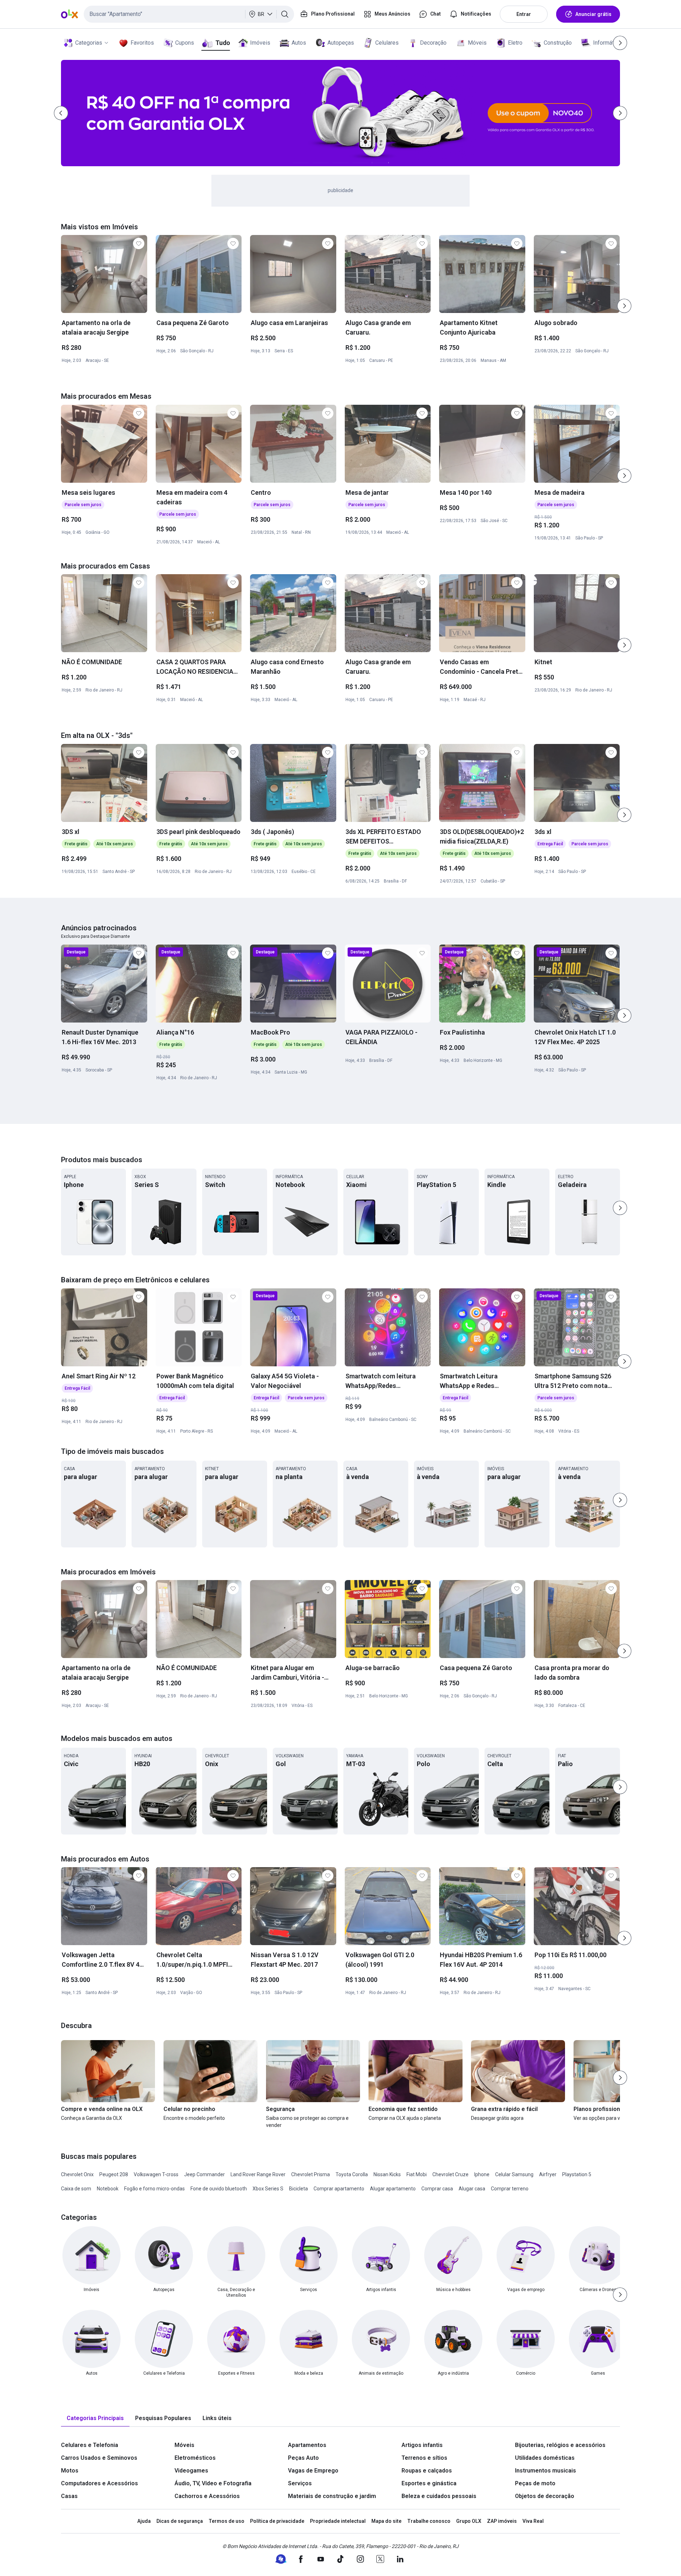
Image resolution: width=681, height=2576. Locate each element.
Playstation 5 (577, 2174)
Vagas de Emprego (313, 2471)
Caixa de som (76, 2189)
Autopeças (341, 43)
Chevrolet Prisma (311, 2174)
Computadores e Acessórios (99, 2483)
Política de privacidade (277, 2521)
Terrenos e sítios (424, 2458)
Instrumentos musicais (546, 2471)
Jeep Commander (204, 2174)
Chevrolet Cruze (450, 2174)
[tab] (95, 2418)
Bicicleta (298, 2189)
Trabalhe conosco (429, 2521)
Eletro (515, 43)
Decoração (433, 43)
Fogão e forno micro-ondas (154, 2189)
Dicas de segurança (180, 2521)
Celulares (387, 43)
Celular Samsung (514, 2174)
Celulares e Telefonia (90, 2445)
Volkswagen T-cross (156, 2174)
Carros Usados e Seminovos (99, 2458)
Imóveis (260, 43)
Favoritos (142, 43)
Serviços (300, 2483)
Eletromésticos (195, 2458)
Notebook (108, 2189)
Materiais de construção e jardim (332, 2496)
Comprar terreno (510, 2189)
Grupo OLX (469, 2521)
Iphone (482, 2174)
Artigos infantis (422, 2445)
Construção (558, 43)
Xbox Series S (268, 2189)
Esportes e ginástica (429, 2483)
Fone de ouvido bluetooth (219, 2189)
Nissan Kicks (387, 2174)
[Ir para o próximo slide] (624, 306)
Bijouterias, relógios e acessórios (560, 2445)
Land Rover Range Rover (258, 2174)
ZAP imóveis (502, 2521)
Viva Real (533, 2521)
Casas (69, 2496)
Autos (299, 43)
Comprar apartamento (339, 2189)
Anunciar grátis (593, 14)
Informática (607, 43)
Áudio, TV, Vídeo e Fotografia (213, 2483)
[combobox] (189, 14)
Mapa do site (386, 2521)
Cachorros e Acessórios (207, 2496)
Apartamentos (307, 2445)
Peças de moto (535, 2483)
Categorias (89, 43)
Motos (70, 2471)
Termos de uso (226, 2521)
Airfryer (548, 2174)
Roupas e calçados (427, 2471)
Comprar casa (437, 2189)
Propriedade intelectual (338, 2521)
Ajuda (144, 2521)
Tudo (223, 43)
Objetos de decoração (545, 2496)
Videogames (191, 2471)
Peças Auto (303, 2458)
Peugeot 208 (114, 2174)
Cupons (185, 43)
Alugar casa (472, 2189)
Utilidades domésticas (545, 2458)
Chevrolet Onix (77, 2174)
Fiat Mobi (417, 2174)
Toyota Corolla (352, 2174)
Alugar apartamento (393, 2189)
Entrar (524, 14)
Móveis (477, 43)
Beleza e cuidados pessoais (439, 2496)
